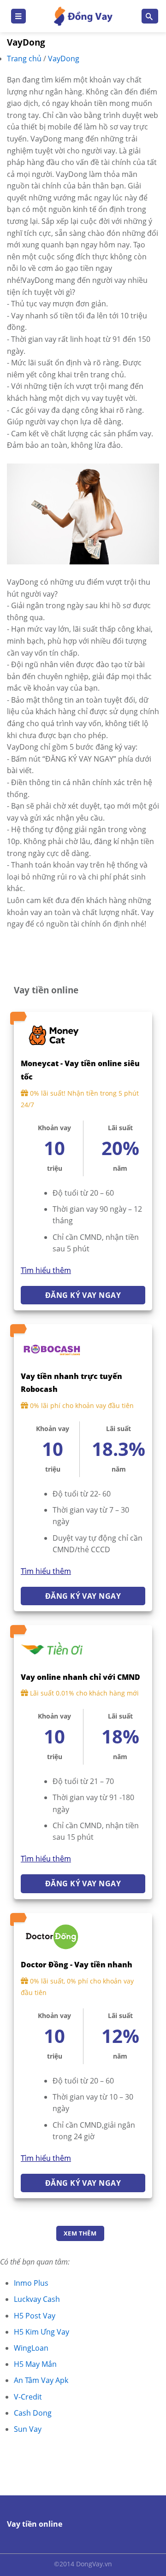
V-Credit (28, 2397)
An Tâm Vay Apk (41, 2380)
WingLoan (31, 2348)
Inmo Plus (31, 2283)
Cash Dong (33, 2413)
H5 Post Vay (35, 2316)
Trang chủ (25, 59)
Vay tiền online (35, 2524)
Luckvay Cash (37, 2299)
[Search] (150, 16)
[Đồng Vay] (83, 16)
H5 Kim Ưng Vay (41, 2332)
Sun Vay (28, 2429)
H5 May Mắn (35, 2364)
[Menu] (18, 16)
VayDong (64, 59)
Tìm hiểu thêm (46, 1270)
